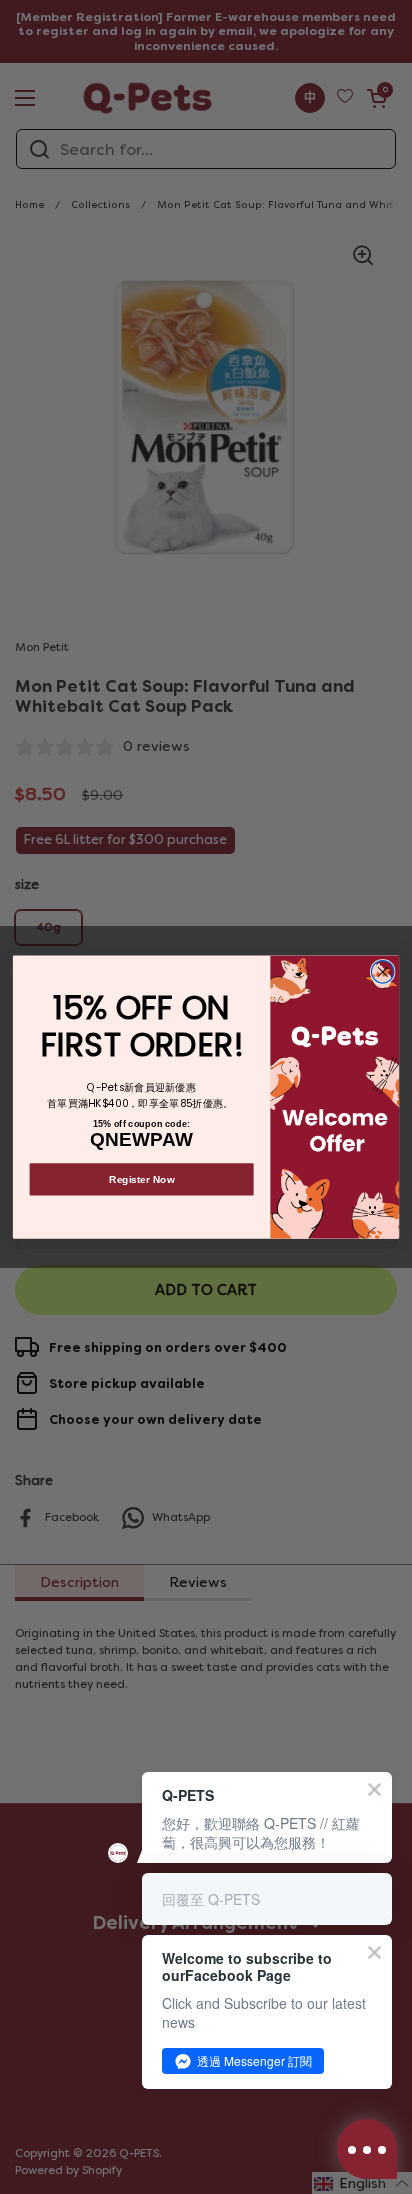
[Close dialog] (382, 972)
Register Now (142, 1179)
